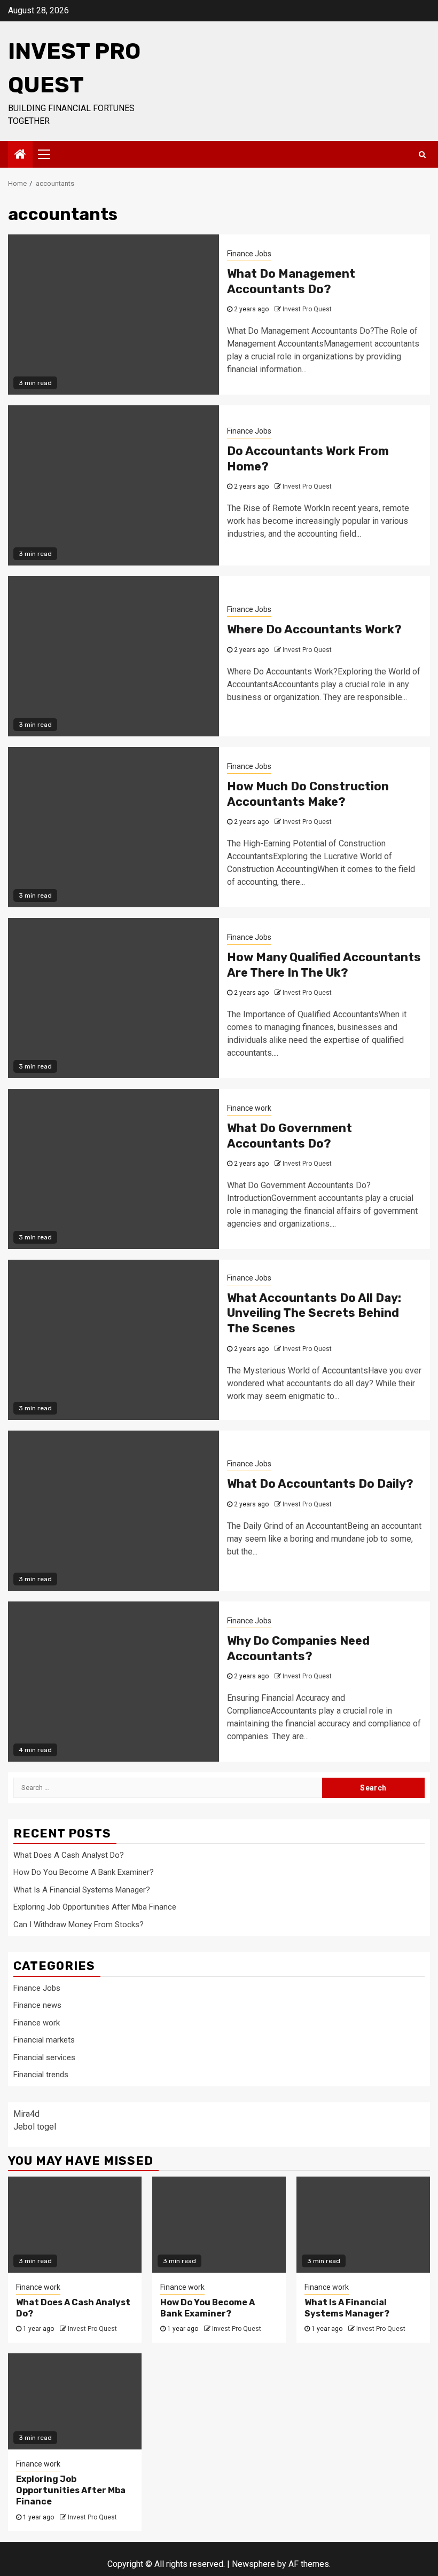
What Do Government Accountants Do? (290, 1136)
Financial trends (41, 2075)
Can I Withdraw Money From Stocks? (79, 1925)
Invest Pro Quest (307, 309)
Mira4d (26, 2114)
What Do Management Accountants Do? (291, 281)
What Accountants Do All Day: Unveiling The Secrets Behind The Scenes (314, 1313)
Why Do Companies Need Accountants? (298, 1648)
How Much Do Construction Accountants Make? (308, 794)
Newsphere (253, 2564)
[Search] (422, 154)
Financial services (44, 2057)
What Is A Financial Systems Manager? (82, 1890)
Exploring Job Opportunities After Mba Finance (95, 1907)
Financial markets (44, 2040)
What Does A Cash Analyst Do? (69, 1855)
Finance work (249, 1108)
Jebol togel (35, 2127)
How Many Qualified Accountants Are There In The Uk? (324, 965)
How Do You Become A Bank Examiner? (84, 1872)
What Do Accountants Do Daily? (320, 1484)
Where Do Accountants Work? (314, 629)
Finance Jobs (249, 254)
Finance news (37, 2005)
